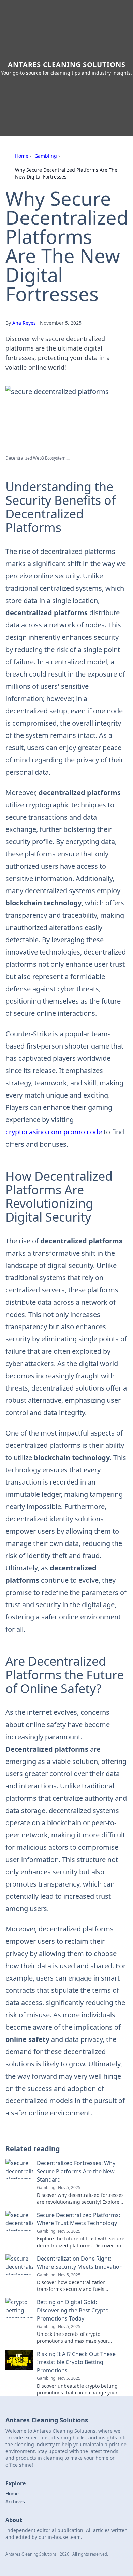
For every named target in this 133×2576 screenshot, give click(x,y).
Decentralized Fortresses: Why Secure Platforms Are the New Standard (76, 2171)
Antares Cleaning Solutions (67, 65)
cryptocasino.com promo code (54, 1132)
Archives (15, 2502)
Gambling (46, 156)
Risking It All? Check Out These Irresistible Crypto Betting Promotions (76, 2362)
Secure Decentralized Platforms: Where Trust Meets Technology (78, 2219)
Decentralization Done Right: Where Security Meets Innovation (80, 2263)
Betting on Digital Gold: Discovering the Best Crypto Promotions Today (73, 2310)
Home (22, 156)
